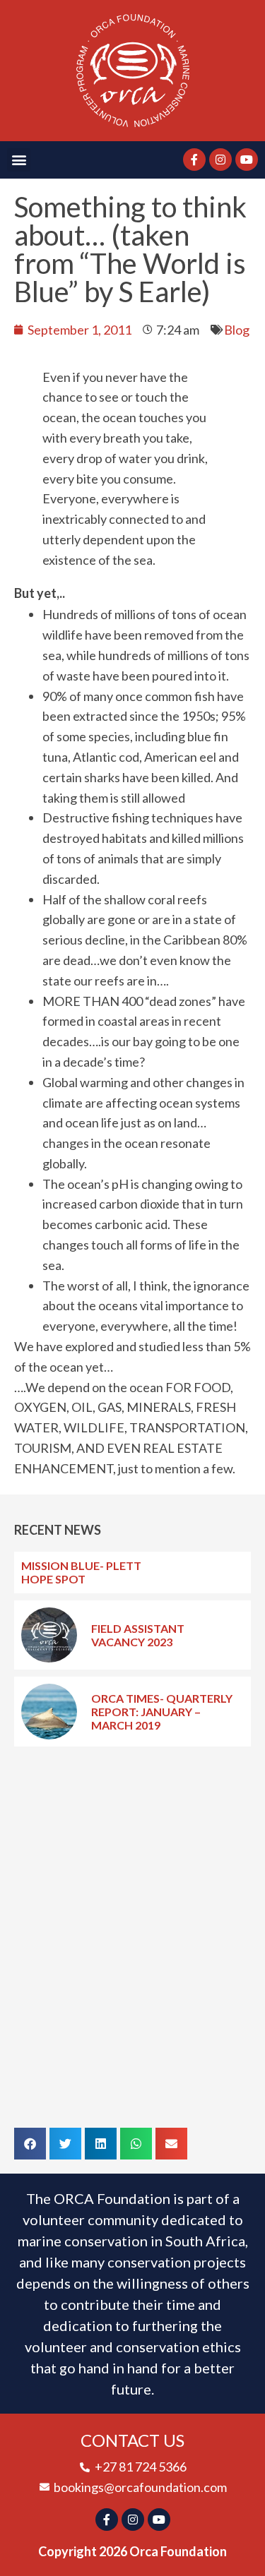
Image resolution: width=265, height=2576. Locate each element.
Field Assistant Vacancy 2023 (138, 1635)
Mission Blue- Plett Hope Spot (81, 1572)
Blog (237, 330)
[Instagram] (220, 160)
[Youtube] (247, 160)
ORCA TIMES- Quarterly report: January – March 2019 (162, 1712)
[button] (19, 160)
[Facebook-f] (194, 160)
